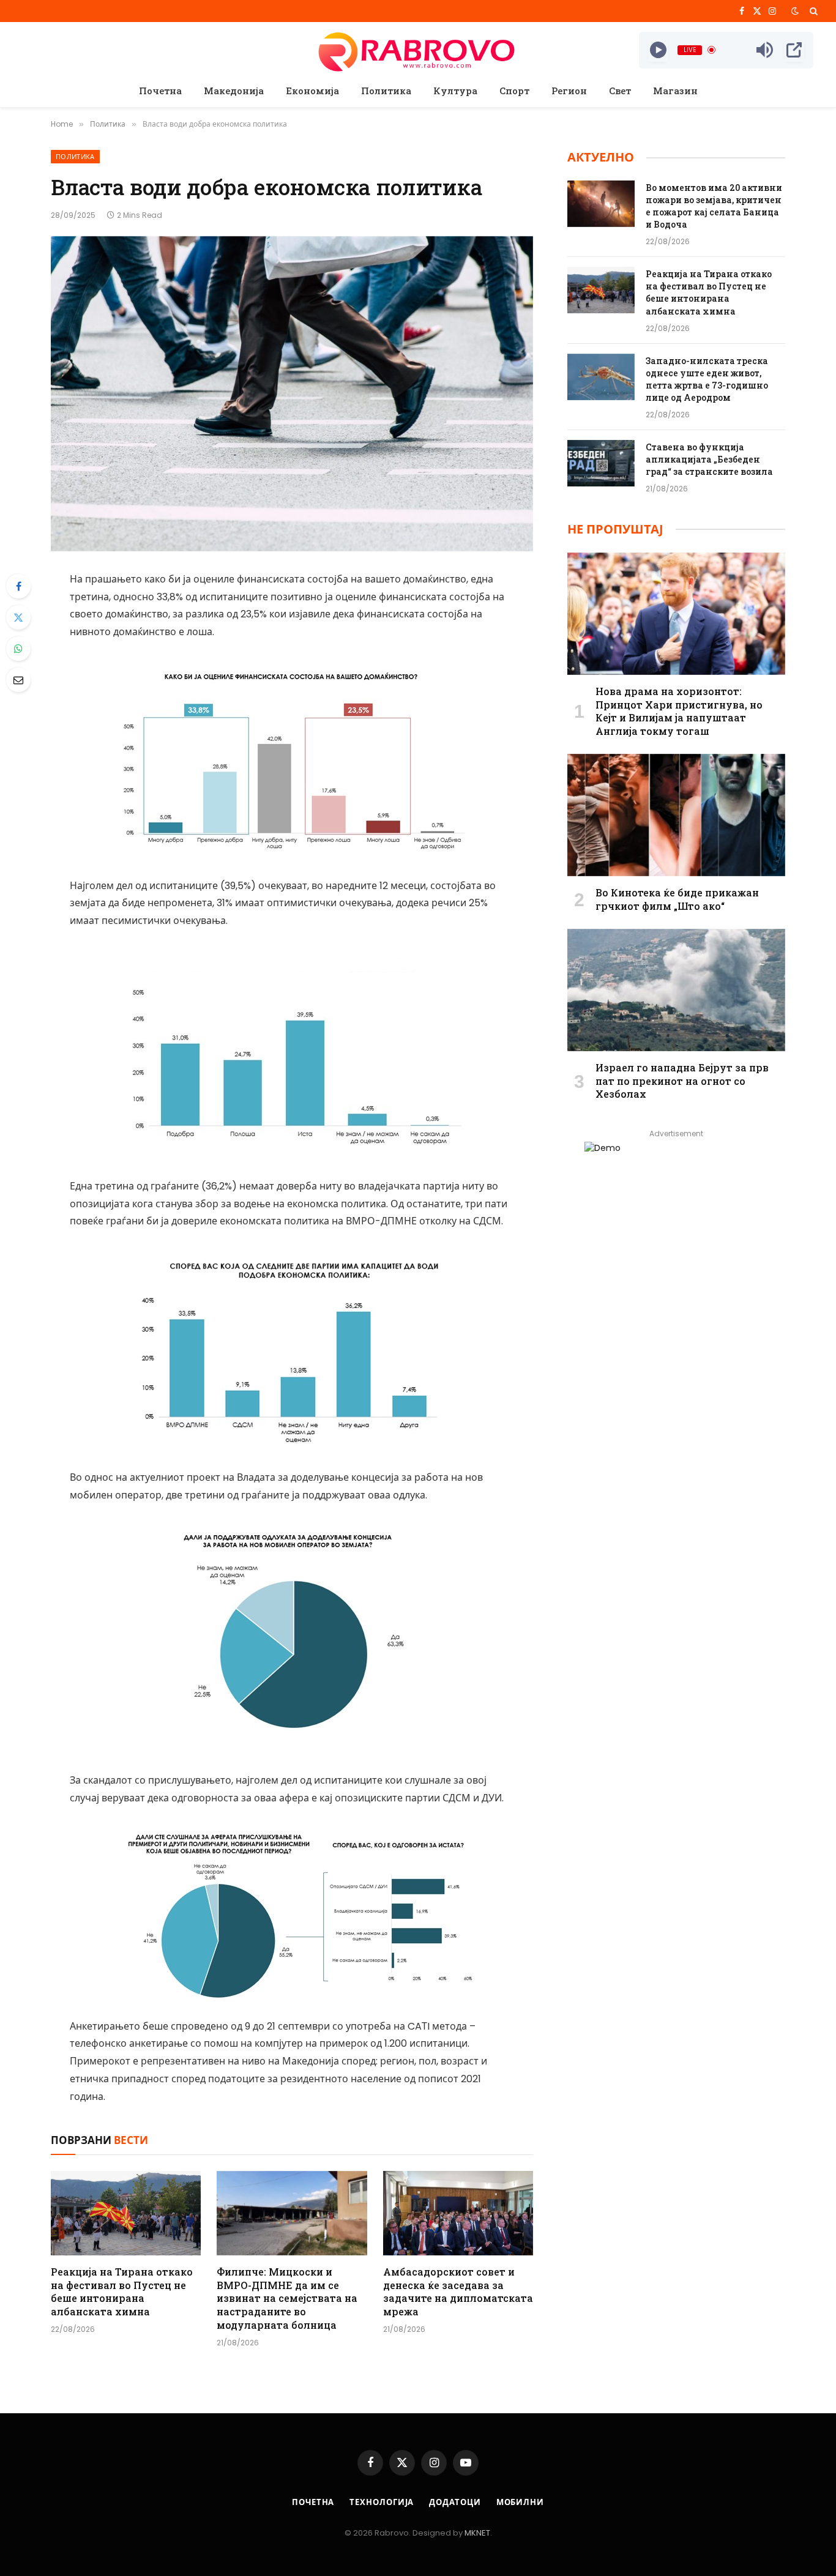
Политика (386, 91)
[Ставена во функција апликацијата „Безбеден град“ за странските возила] (601, 463)
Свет (620, 91)
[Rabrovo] (418, 50)
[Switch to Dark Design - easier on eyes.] (795, 11)
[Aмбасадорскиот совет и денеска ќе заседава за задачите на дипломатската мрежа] (458, 2213)
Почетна (160, 91)
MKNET (477, 2533)
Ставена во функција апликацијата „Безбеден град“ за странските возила (709, 459)
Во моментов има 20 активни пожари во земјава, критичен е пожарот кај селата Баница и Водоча (714, 206)
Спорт (514, 91)
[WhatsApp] (18, 649)
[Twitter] (18, 617)
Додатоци (455, 2502)
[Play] (658, 50)
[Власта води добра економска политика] (292, 394)
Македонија (234, 91)
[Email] (18, 680)
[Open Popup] (794, 50)
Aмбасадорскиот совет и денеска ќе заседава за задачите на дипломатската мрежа (458, 2291)
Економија (312, 91)
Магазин (675, 91)
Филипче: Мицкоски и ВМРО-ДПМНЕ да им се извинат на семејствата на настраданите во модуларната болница (287, 2298)
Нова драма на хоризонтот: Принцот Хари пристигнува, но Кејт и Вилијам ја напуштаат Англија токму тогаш (679, 711)
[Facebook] (18, 586)
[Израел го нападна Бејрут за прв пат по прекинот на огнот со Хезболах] (676, 990)
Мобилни (520, 2502)
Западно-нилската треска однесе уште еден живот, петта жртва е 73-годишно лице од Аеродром (707, 379)
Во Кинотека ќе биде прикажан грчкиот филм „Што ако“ (677, 899)
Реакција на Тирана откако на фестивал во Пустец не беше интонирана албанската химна (122, 2291)
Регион (569, 91)
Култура (455, 91)
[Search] (812, 11)
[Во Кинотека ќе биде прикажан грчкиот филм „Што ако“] (676, 815)
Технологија (382, 2502)
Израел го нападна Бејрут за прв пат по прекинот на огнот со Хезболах (682, 1081)
